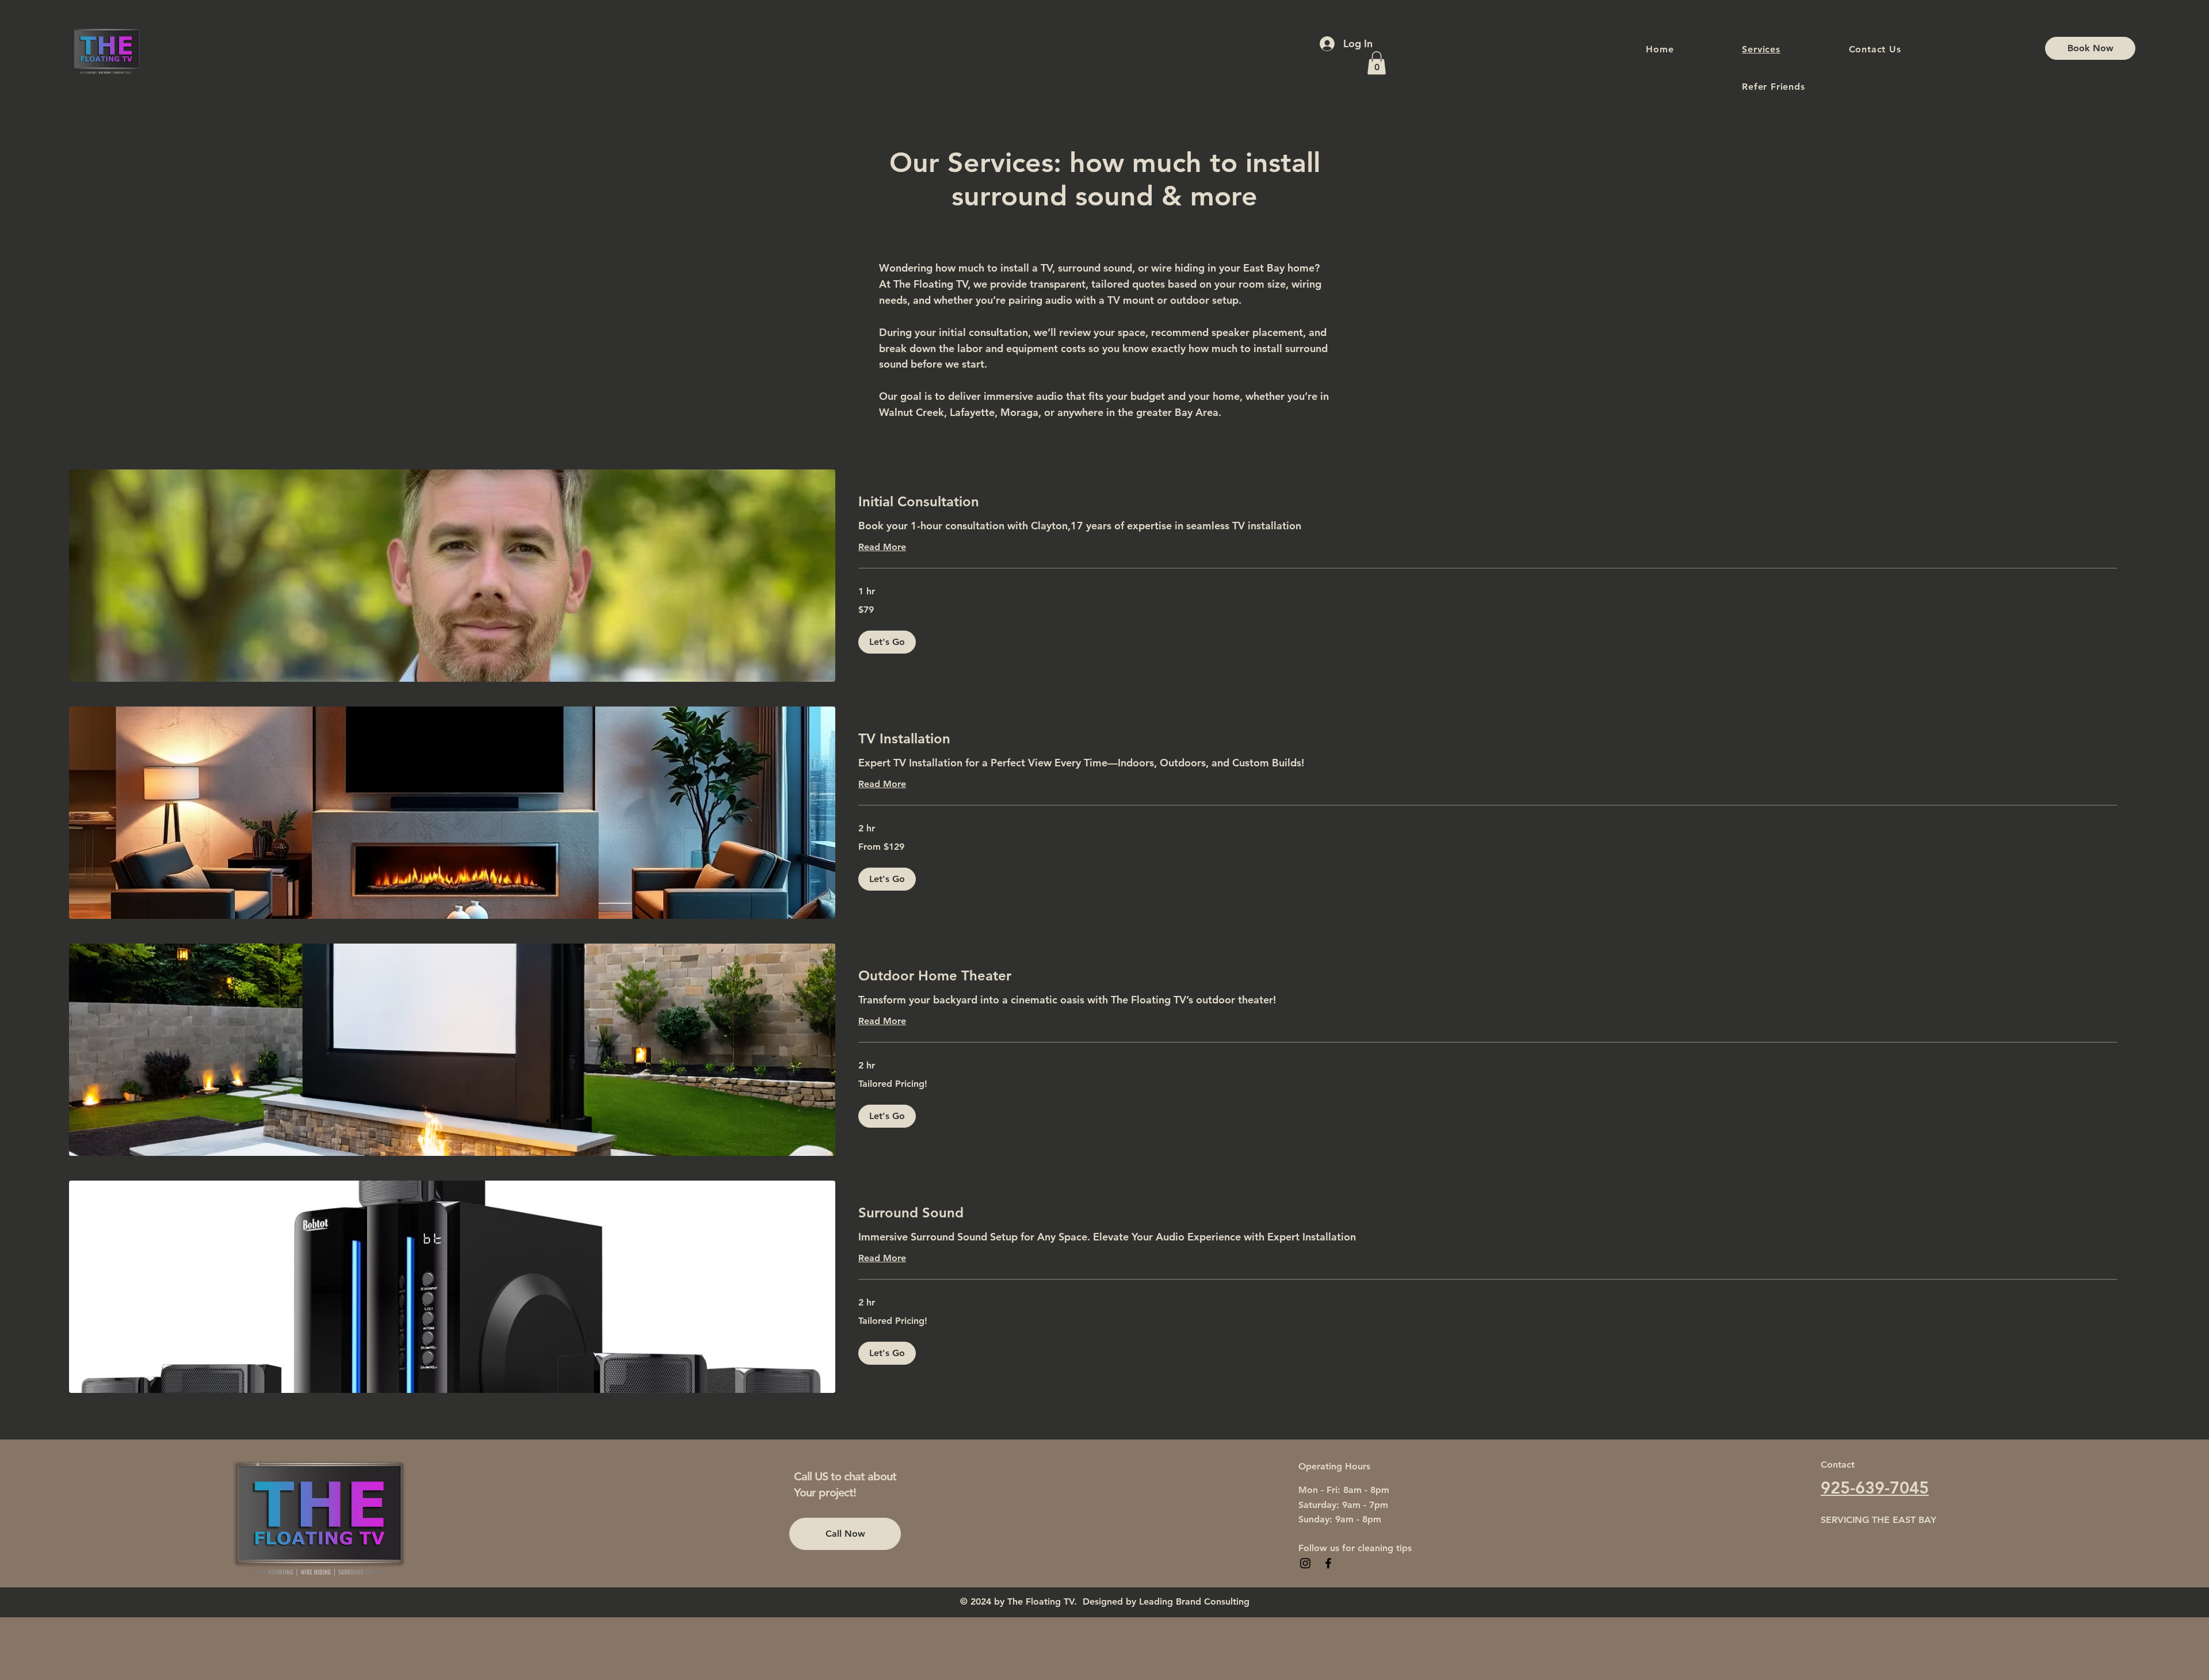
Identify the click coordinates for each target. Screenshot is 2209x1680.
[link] (1488, 502)
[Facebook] (1328, 1563)
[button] (1377, 63)
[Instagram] (1305, 1563)
